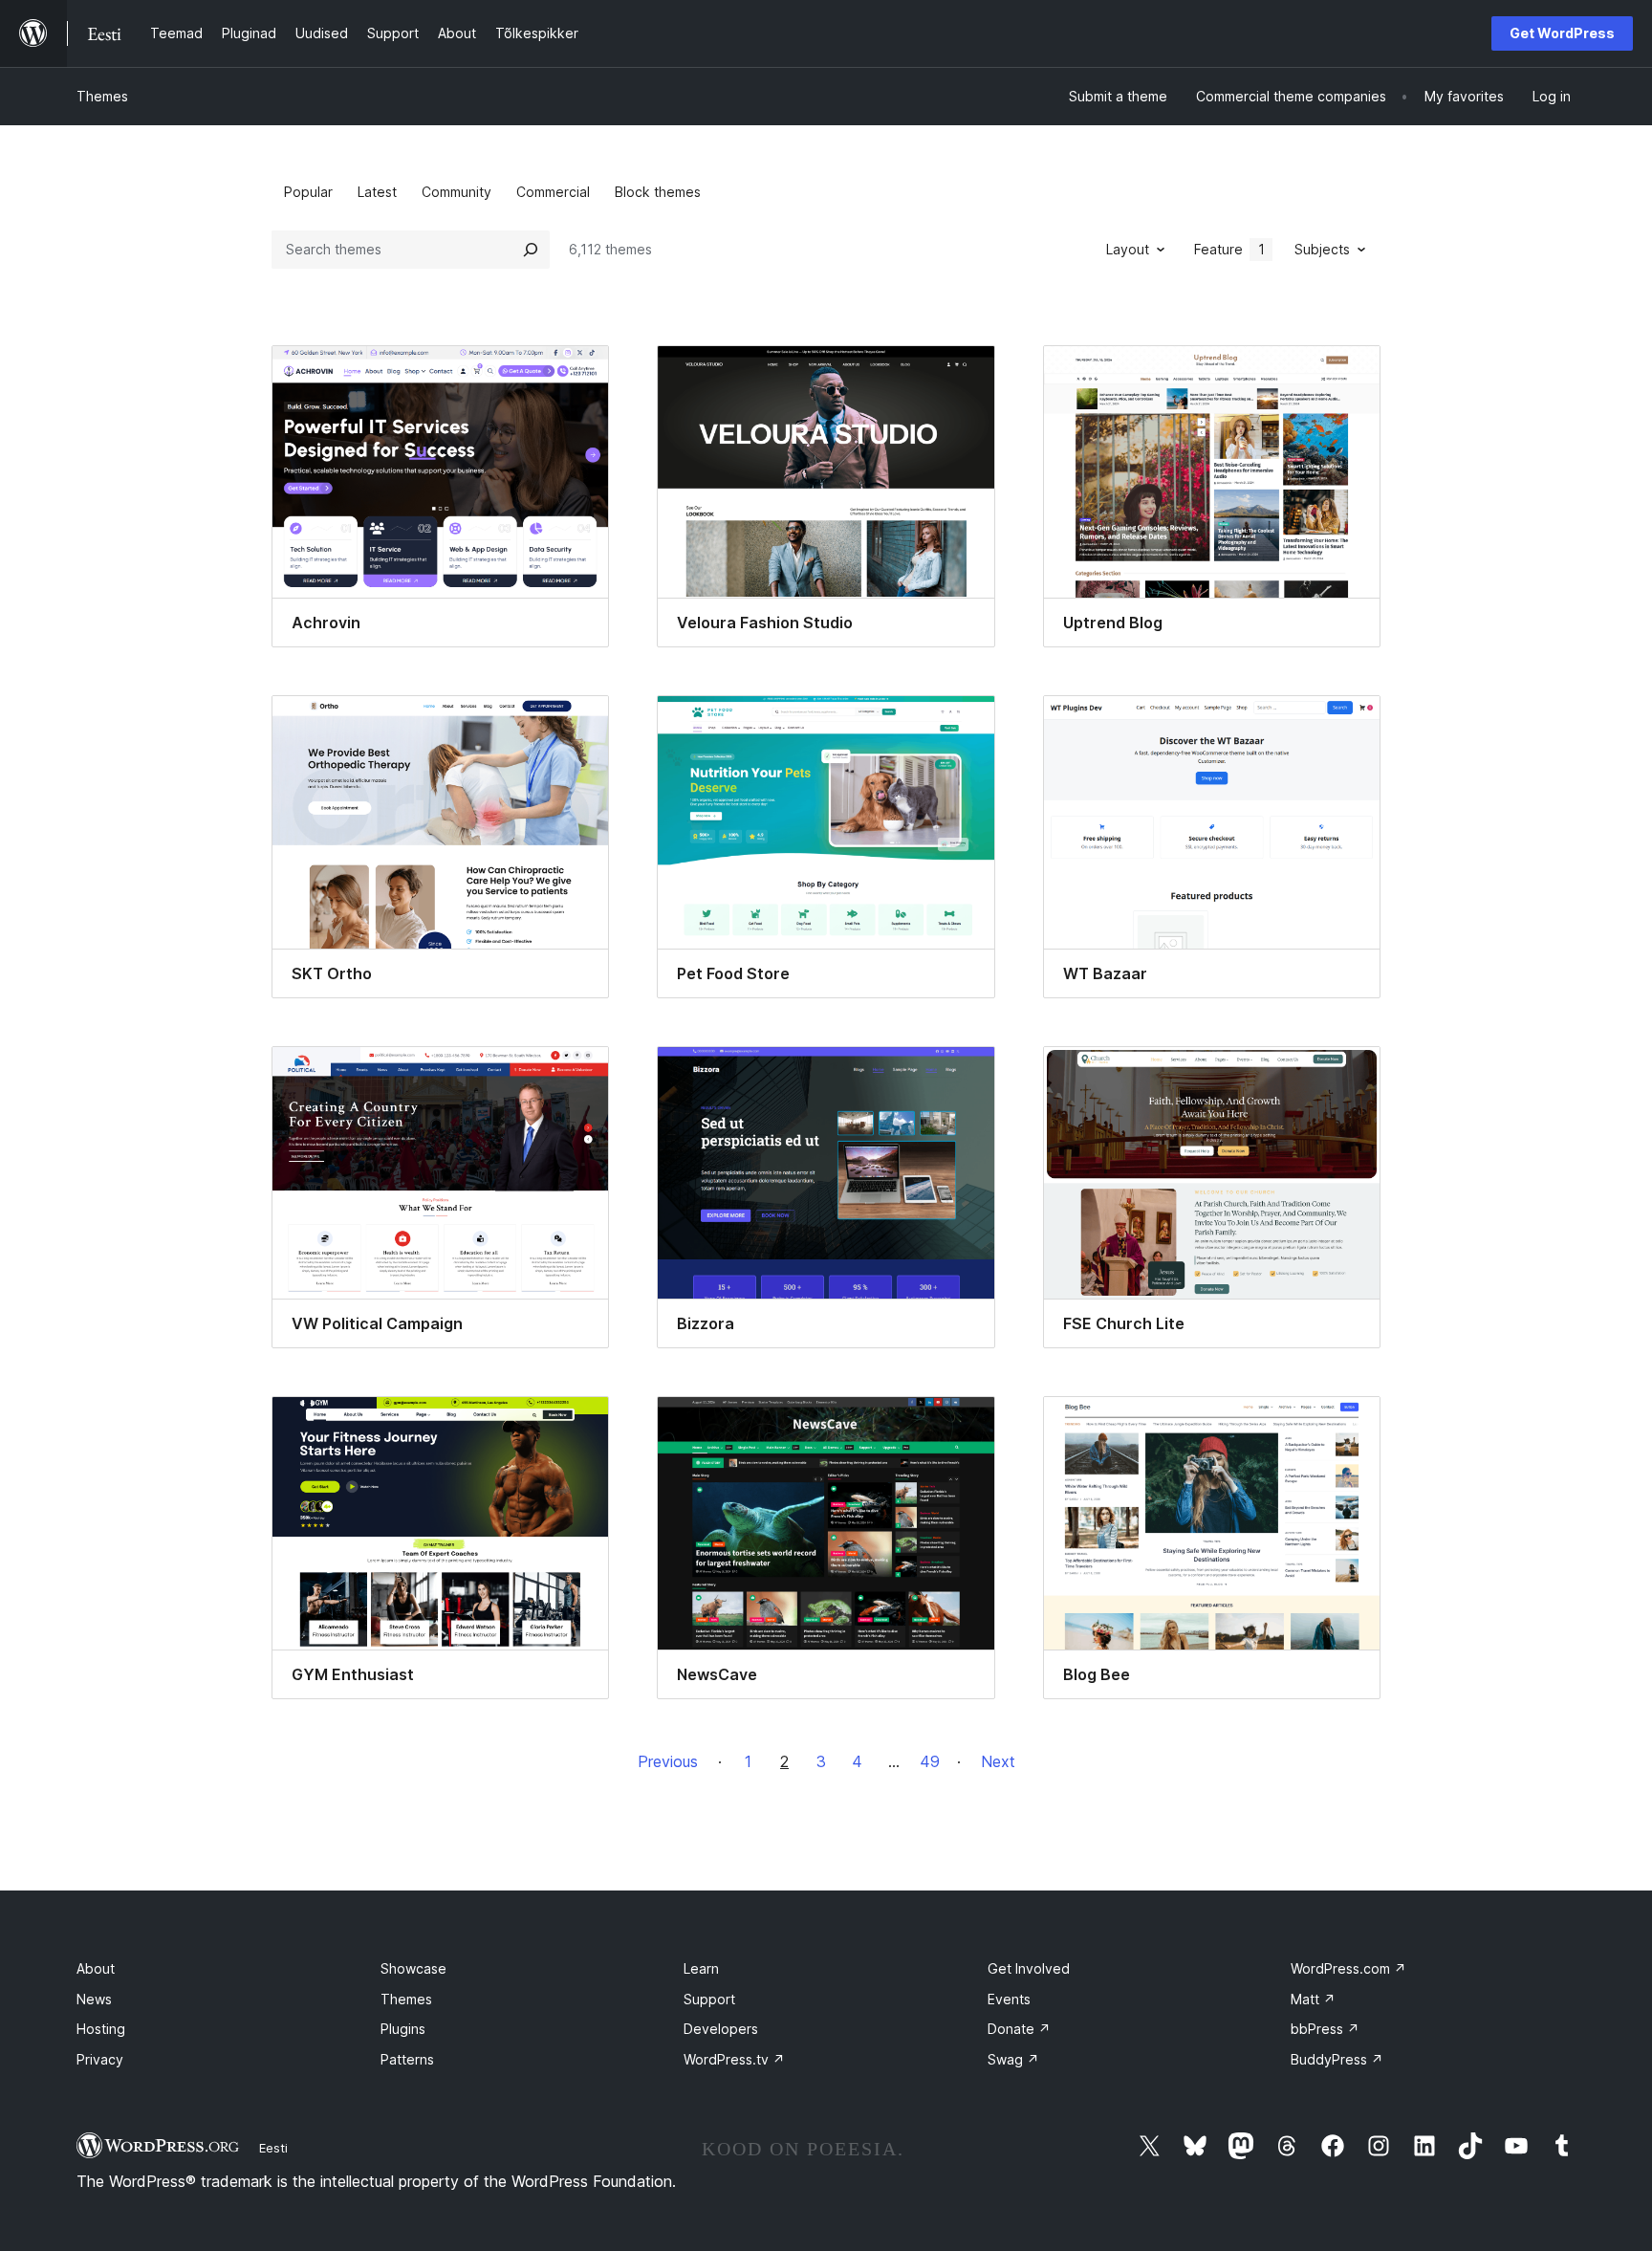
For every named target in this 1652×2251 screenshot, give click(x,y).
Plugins (403, 2029)
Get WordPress (1562, 33)
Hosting (101, 2029)
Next (998, 1761)
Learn (701, 1968)
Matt (1313, 1999)
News (94, 1999)
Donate (1019, 2029)
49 (930, 1761)
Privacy (100, 2059)
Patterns (407, 2059)
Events (1009, 1999)
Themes (102, 96)
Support (709, 1999)
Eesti (273, 2148)
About (96, 1968)
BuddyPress (1337, 2059)
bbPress (1325, 2029)
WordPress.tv (734, 2059)
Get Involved (1029, 1968)
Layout (1128, 249)
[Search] (531, 250)
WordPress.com (1348, 1968)
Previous (668, 1761)
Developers (721, 2029)
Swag (1013, 2059)
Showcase (413, 1968)
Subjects (1322, 249)
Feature (1229, 249)
